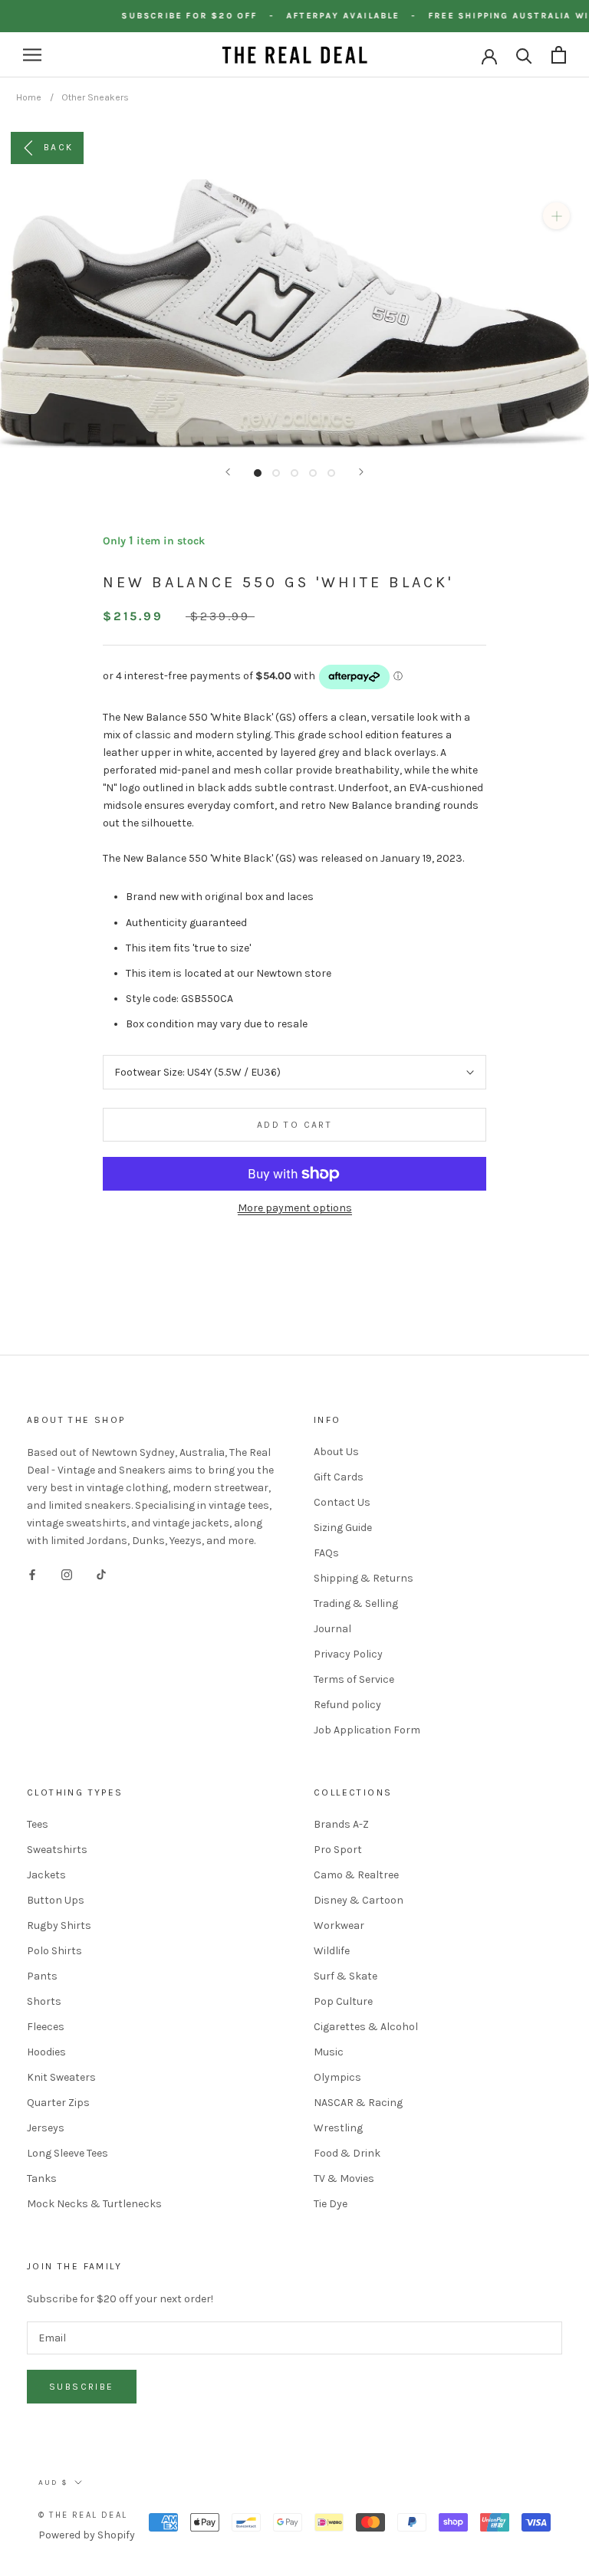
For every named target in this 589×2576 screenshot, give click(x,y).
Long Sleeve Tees (67, 2153)
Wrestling (338, 2128)
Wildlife (332, 1951)
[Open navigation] (32, 55)
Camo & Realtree (356, 1875)
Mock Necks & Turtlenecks (94, 2204)
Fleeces (46, 2027)
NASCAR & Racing (358, 2103)
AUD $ (53, 2482)
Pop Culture (343, 2001)
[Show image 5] (331, 473)
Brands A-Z (341, 1824)
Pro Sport (338, 1850)
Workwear (339, 1925)
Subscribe (82, 2387)
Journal (332, 1629)
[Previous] (228, 472)
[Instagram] (67, 1574)
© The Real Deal (83, 2515)
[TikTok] (101, 1574)
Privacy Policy (348, 1654)
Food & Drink (347, 2153)
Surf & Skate (346, 1976)
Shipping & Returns (364, 1578)
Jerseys (46, 2128)
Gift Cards (339, 1477)
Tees (38, 1824)
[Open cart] (559, 55)
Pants (42, 1976)
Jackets (46, 1875)
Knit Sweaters (61, 2077)
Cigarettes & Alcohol (366, 2027)
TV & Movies (344, 2178)
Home (29, 97)
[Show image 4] (313, 473)
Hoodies (46, 2052)
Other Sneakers (95, 97)
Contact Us (342, 1502)
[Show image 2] (276, 473)
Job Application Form (367, 1730)
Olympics (337, 2077)
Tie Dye (331, 2204)
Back (59, 147)
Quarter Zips (58, 2103)
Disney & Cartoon (359, 1900)
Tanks (42, 2178)
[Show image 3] (294, 473)
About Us (336, 1452)
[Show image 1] (258, 473)
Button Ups (56, 1900)
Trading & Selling (356, 1603)
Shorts (44, 2001)
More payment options (295, 1208)
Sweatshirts (57, 1850)
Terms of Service (354, 1679)
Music (329, 2052)
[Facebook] (32, 1574)
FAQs (326, 1553)
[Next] (361, 472)
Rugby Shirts (59, 1925)
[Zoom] (556, 216)
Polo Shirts (54, 1951)
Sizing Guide (343, 1528)
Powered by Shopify (87, 2535)
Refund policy (347, 1705)
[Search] (524, 55)
